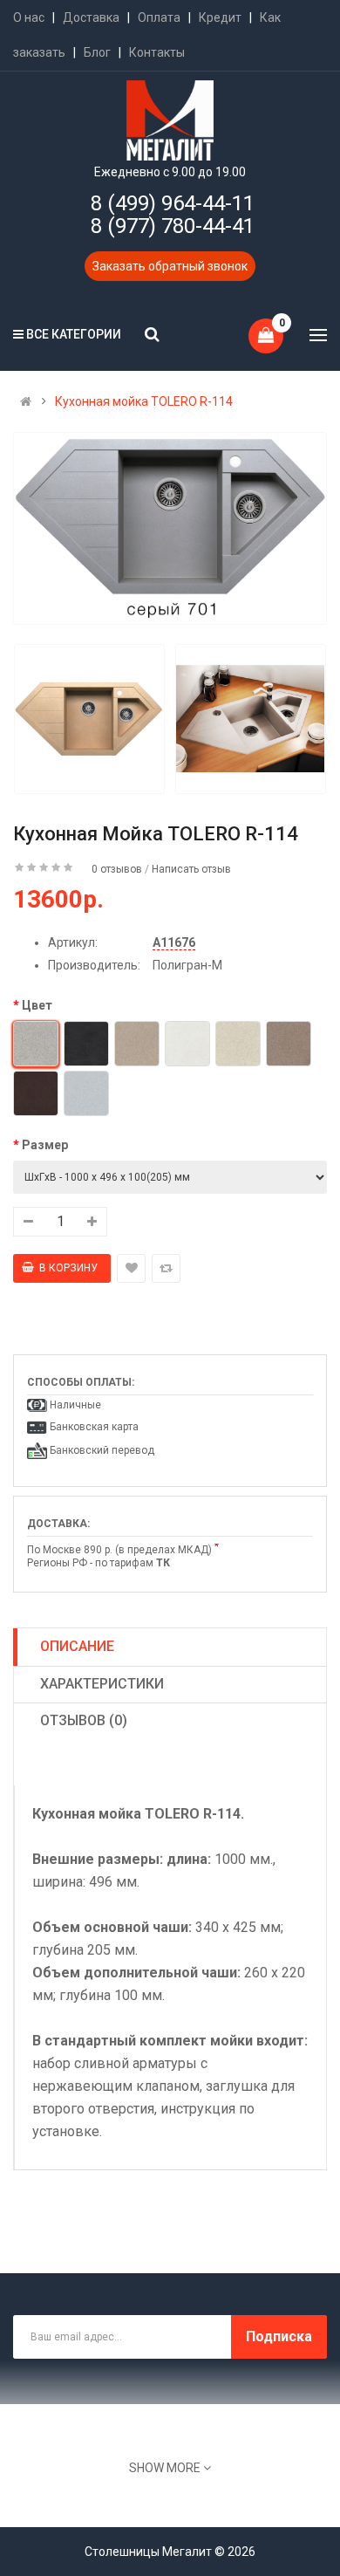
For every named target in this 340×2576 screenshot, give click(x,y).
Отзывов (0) (84, 1720)
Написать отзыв (191, 869)
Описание (77, 1646)
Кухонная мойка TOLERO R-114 (144, 401)
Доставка (91, 17)
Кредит (220, 17)
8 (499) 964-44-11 (173, 203)
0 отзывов (117, 869)
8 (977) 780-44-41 (173, 226)
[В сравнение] (166, 1268)
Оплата (159, 17)
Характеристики (102, 1684)
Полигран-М (187, 965)
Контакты (157, 52)
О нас (29, 17)
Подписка (279, 2336)
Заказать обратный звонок (170, 266)
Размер (45, 1145)
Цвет (37, 1005)
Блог (97, 52)
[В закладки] (131, 1268)
